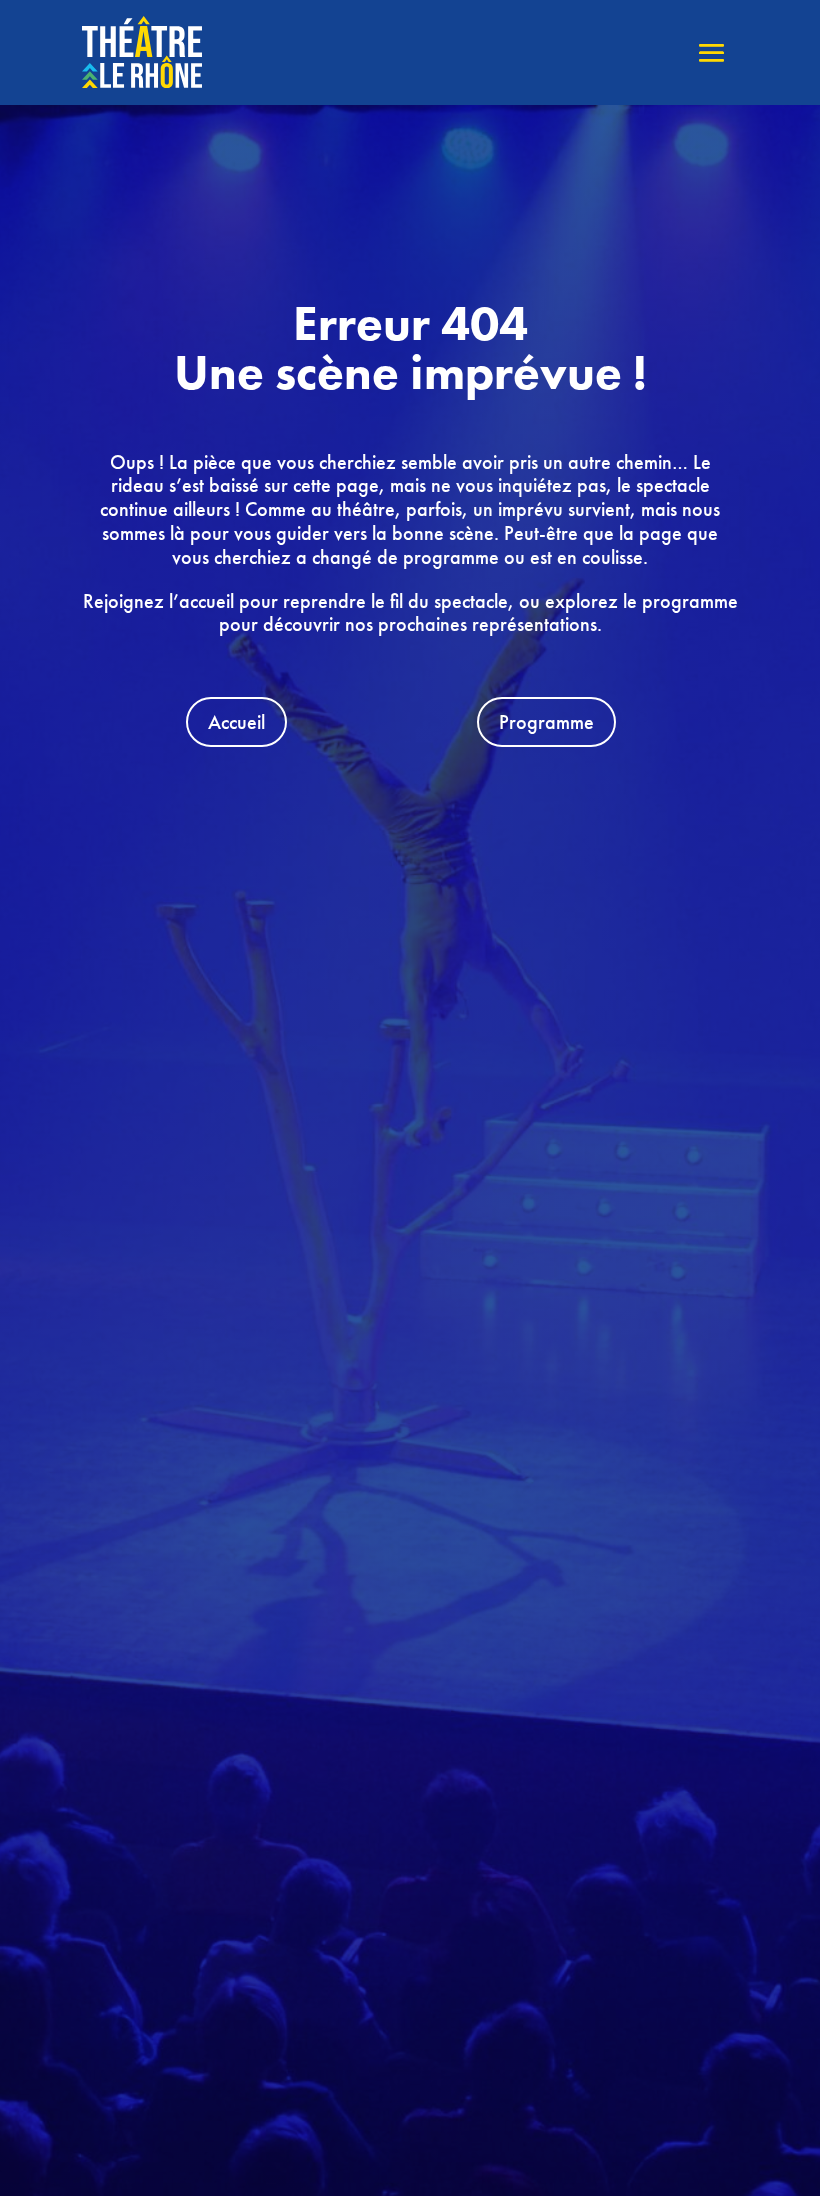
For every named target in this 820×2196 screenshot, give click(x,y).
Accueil (236, 722)
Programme (546, 722)
